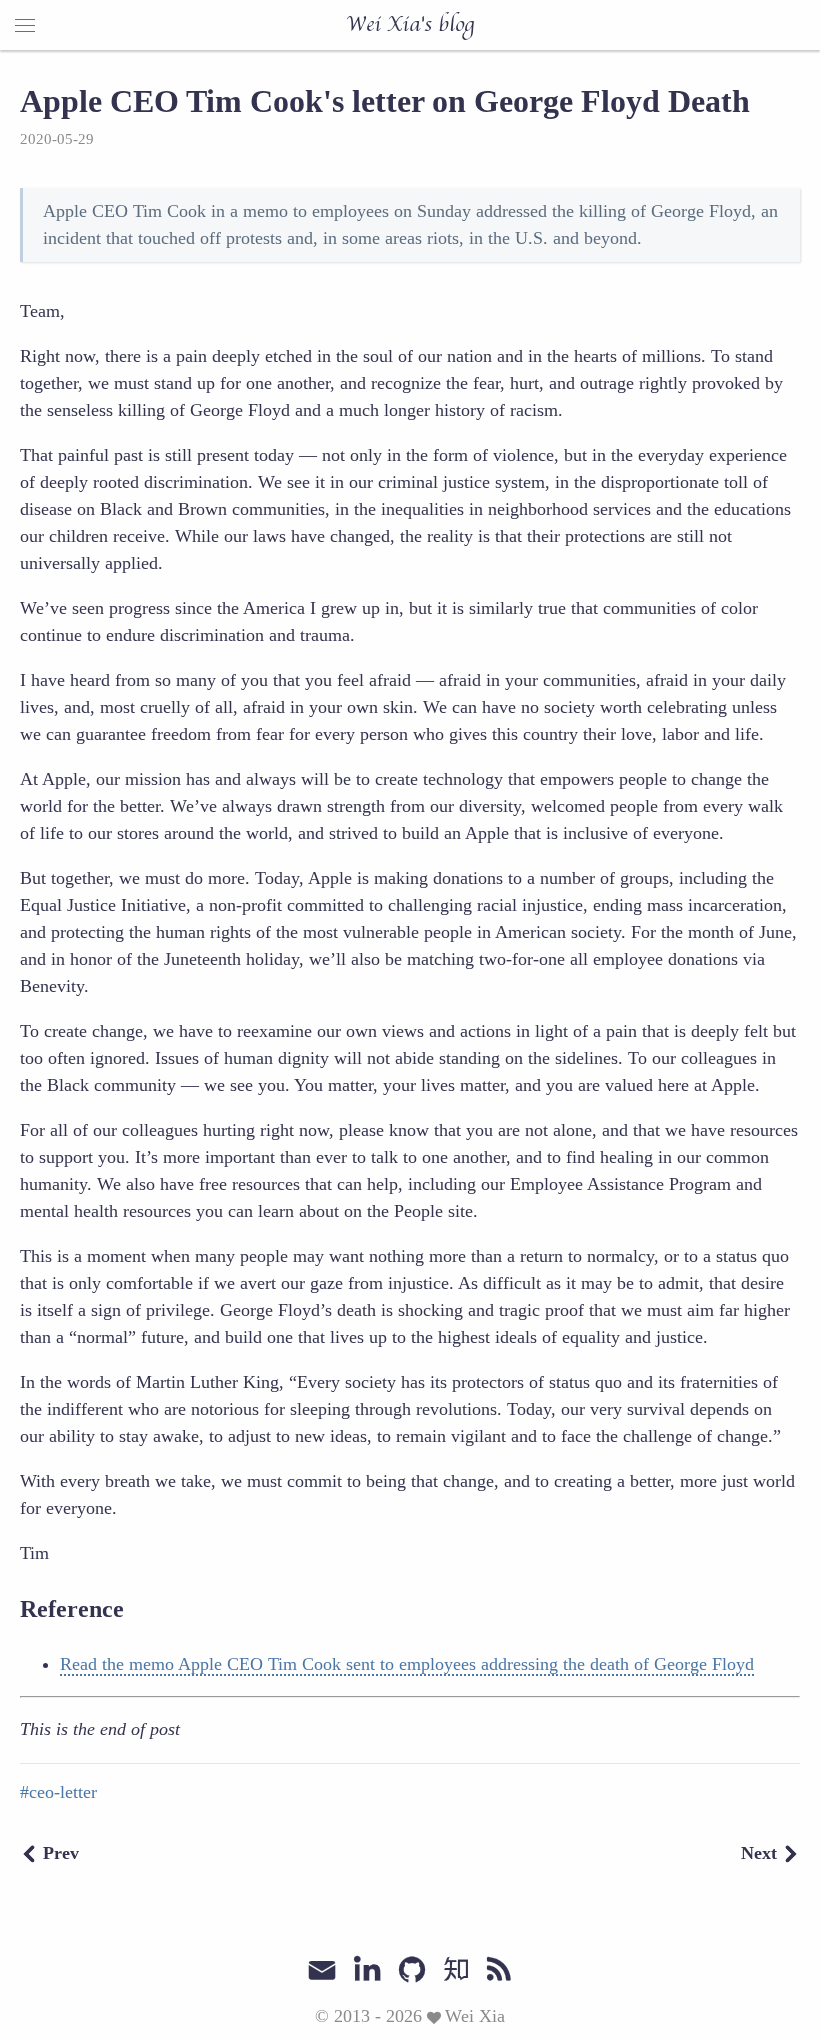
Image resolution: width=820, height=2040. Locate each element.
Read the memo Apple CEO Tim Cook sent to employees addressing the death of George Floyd (407, 1664)
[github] (412, 1970)
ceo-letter (63, 1792)
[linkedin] (367, 1970)
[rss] (499, 1970)
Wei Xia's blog (410, 25)
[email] (322, 1968)
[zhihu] (455, 1970)
